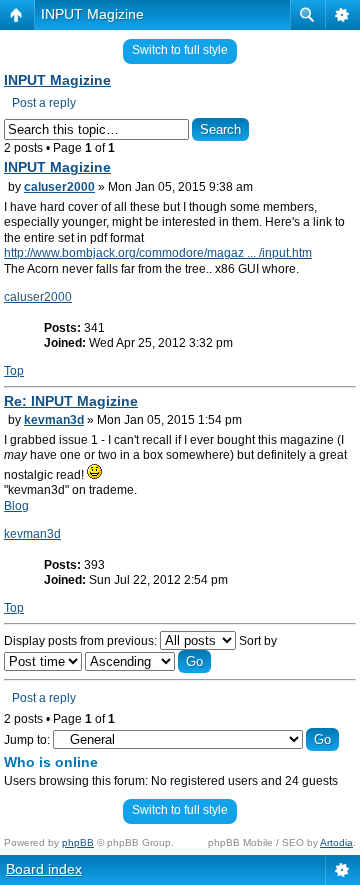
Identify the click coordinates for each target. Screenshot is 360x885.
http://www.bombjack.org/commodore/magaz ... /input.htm (158, 253)
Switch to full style (180, 50)
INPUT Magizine (92, 14)
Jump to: (27, 740)
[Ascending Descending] (148, 662)
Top (14, 371)
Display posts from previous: (82, 641)
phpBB (78, 842)
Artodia (336, 842)
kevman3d (54, 420)
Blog (16, 506)
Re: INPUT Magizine (71, 401)
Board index (44, 869)
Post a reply (44, 103)
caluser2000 (59, 187)
